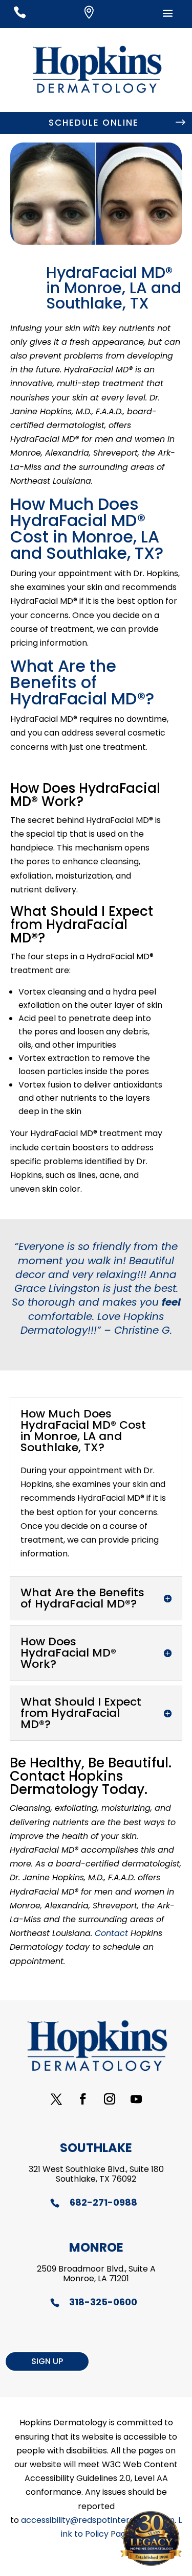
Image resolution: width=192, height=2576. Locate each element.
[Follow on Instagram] (110, 2099)
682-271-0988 (103, 2202)
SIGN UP (47, 2361)
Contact (111, 1933)
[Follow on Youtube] (136, 2099)
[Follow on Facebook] (83, 2099)
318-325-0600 (103, 2302)
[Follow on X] (56, 2099)
